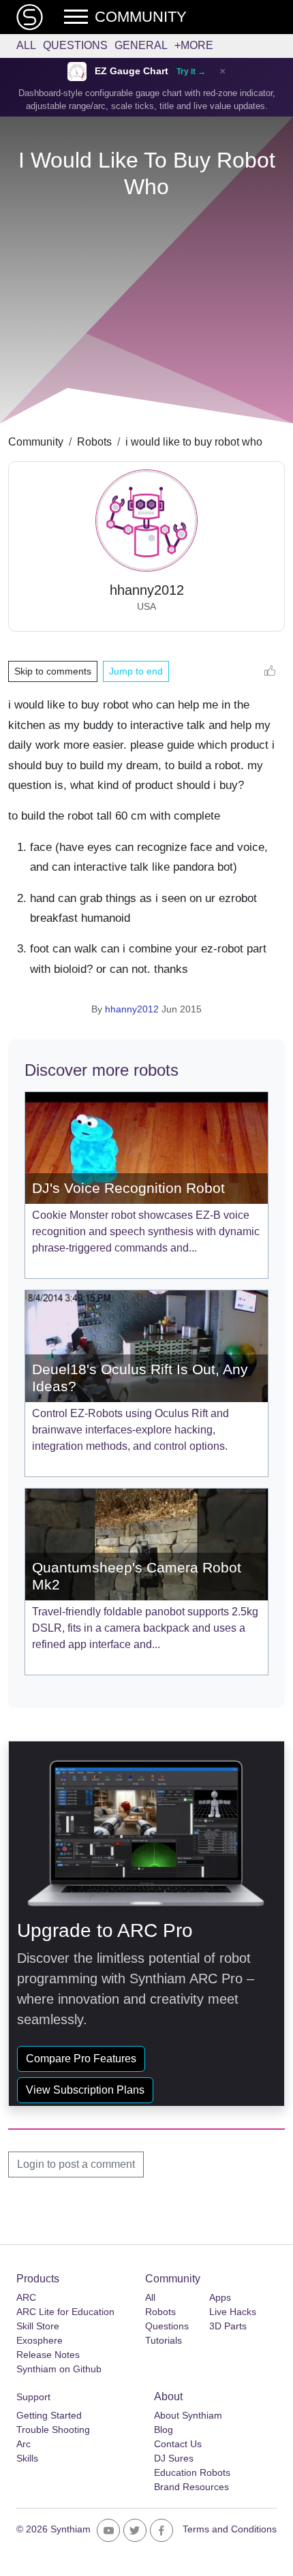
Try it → (191, 72)
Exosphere (40, 2340)
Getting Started (49, 2415)
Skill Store (38, 2326)
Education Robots (192, 2472)
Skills (27, 2458)
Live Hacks (233, 2312)
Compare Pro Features (81, 2059)
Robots (94, 442)
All (26, 45)
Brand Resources (191, 2487)
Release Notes (48, 2355)
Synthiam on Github (59, 2369)
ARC (26, 2297)
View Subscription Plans (85, 2090)
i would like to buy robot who (194, 442)
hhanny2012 (132, 1009)
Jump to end (136, 671)
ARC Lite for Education (65, 2312)
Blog (164, 2430)
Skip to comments (53, 671)
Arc (24, 2444)
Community (36, 442)
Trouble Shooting (53, 2430)
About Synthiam (188, 2415)
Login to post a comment (76, 2164)
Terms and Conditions (230, 2529)
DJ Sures (174, 2458)
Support (33, 2397)
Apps (220, 2297)
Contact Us (178, 2444)
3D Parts (228, 2326)
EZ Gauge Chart (132, 71)
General (141, 45)
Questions (75, 45)
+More (194, 45)
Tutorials (164, 2340)
